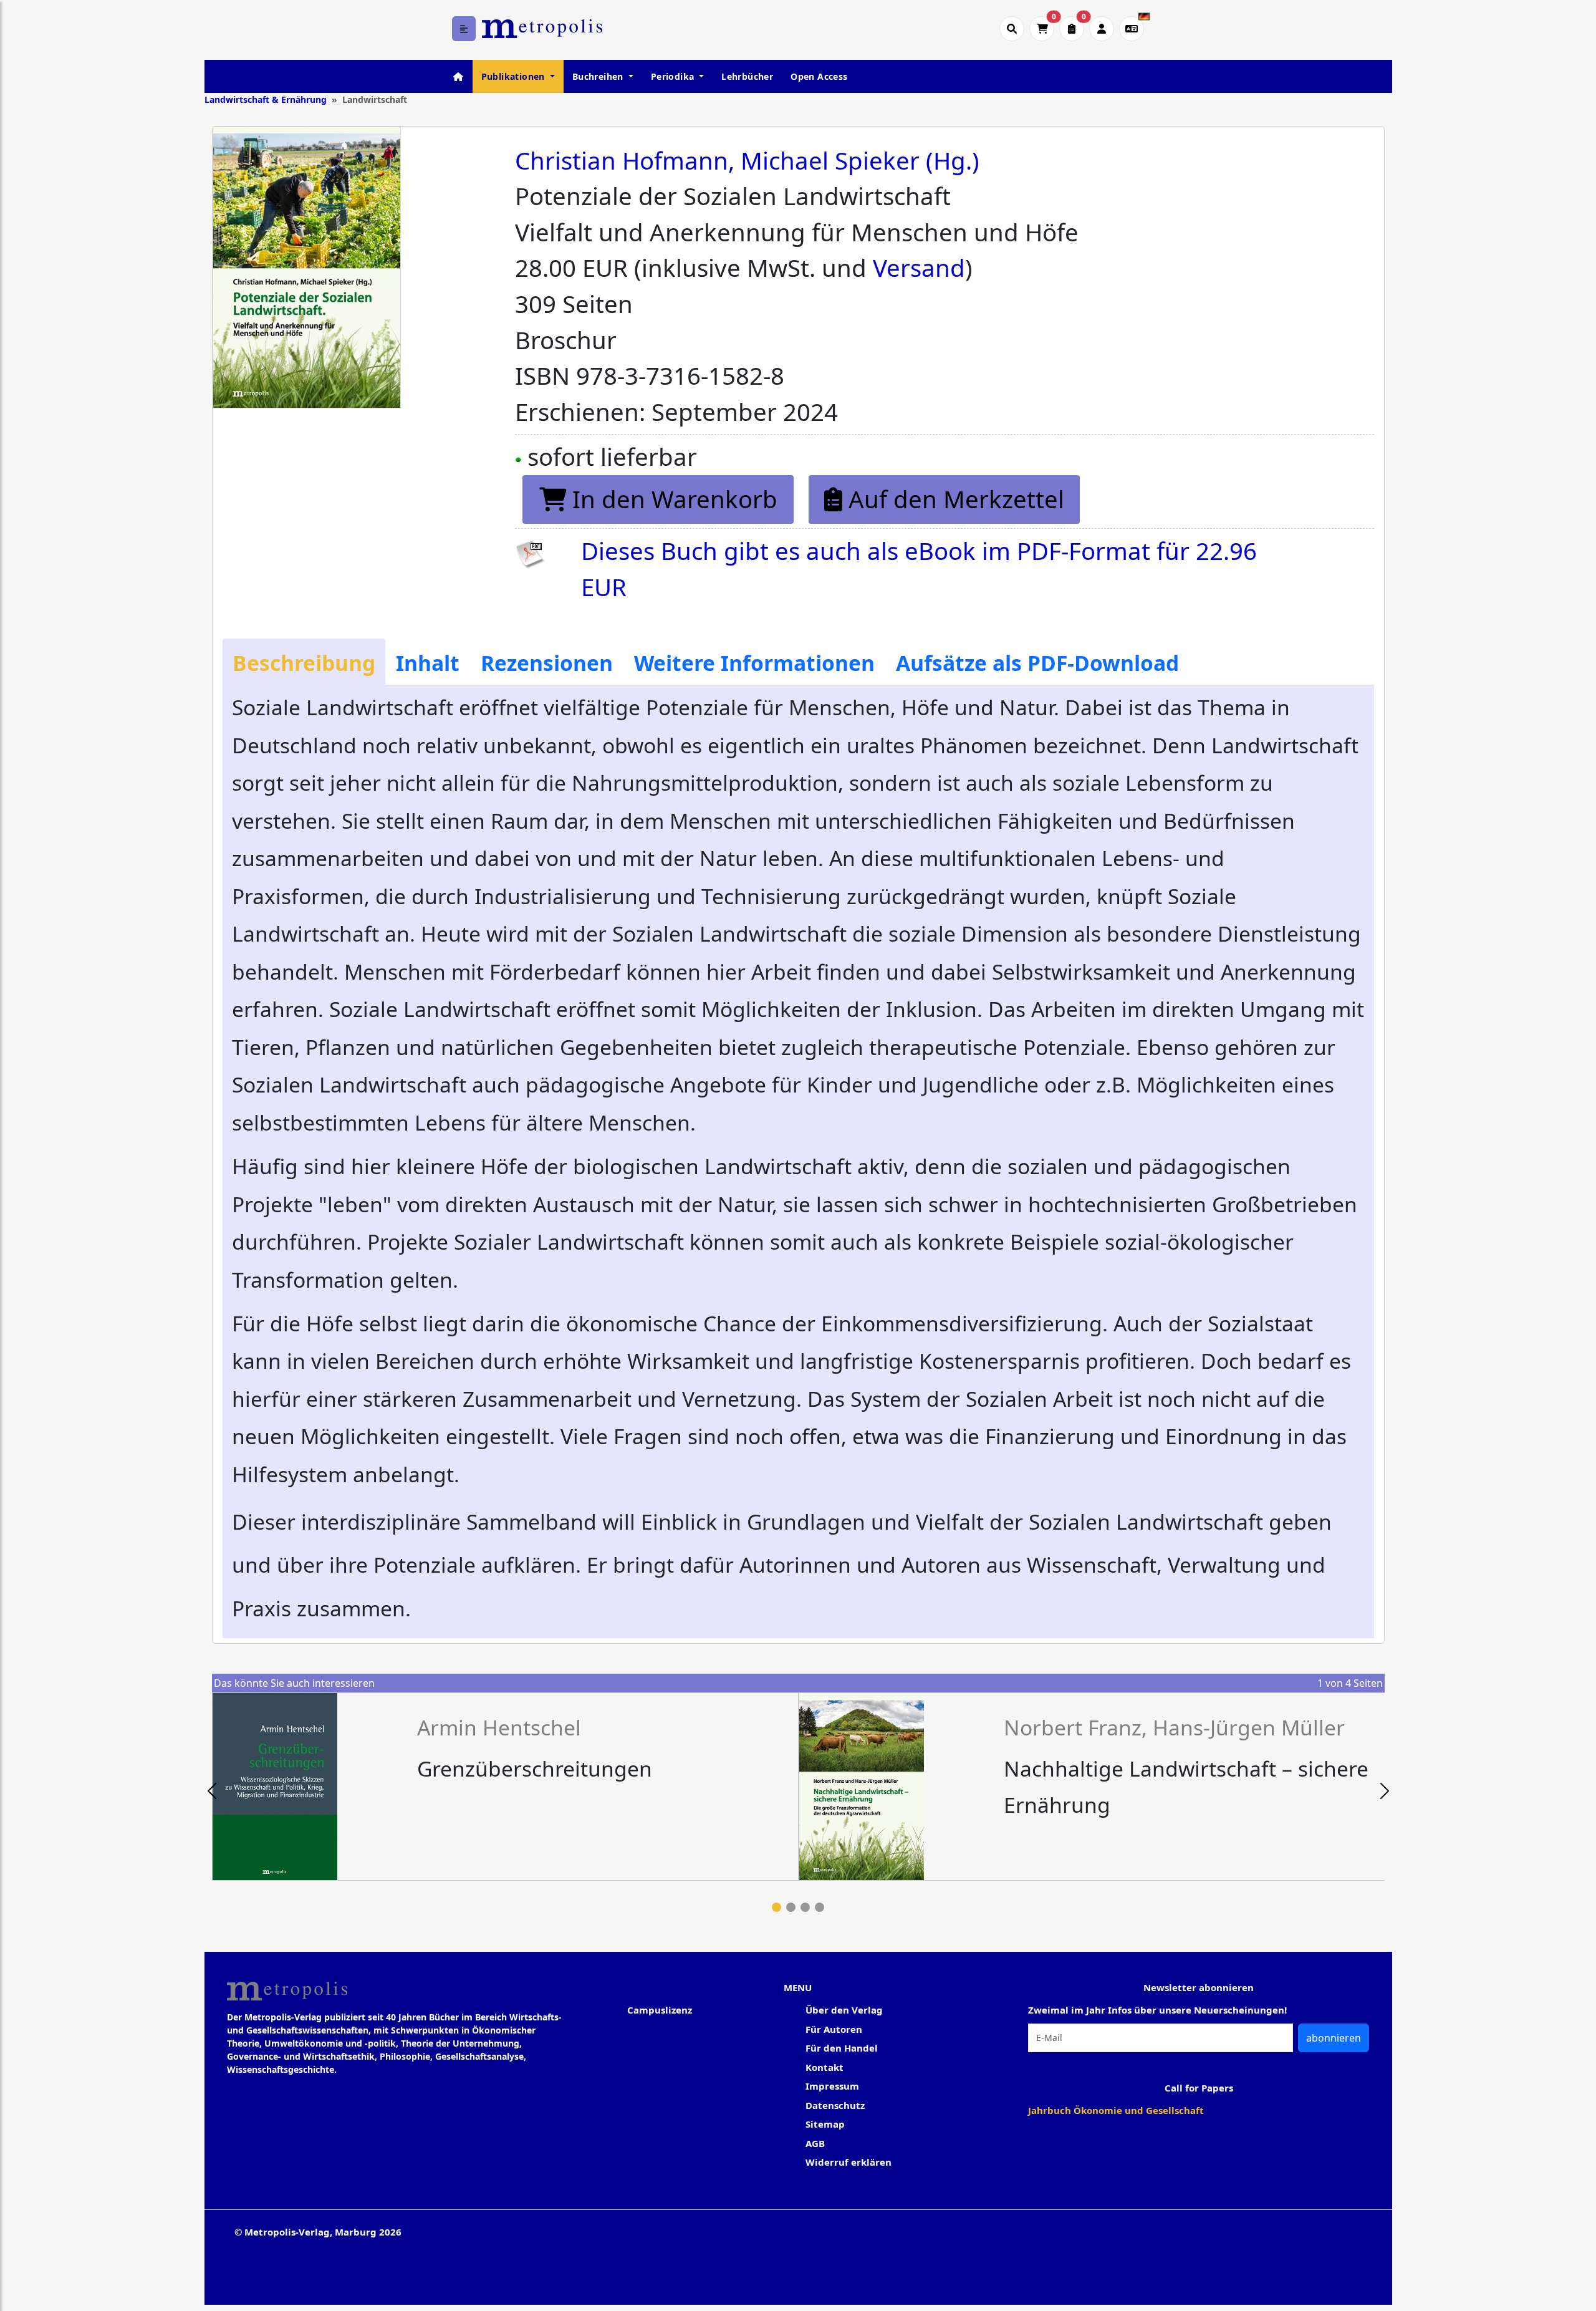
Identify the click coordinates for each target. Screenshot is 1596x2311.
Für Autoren (834, 2029)
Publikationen (515, 76)
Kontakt (824, 2067)
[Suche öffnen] (1012, 29)
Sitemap (825, 2124)
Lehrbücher (747, 76)
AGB (815, 2143)
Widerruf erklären (848, 2162)
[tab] (304, 662)
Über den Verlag (844, 2010)
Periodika (674, 76)
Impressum (832, 2086)
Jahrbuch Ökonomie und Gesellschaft (1116, 2110)
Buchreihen (599, 76)
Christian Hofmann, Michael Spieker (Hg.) (747, 160)
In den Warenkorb (672, 499)
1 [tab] (776, 1907)
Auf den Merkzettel (953, 499)
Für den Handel (842, 2048)
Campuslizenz (660, 2010)
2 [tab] (791, 1907)
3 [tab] (805, 1907)
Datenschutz (835, 2105)
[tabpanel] (505, 1787)
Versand (919, 268)
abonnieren (1334, 2038)
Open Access (819, 76)
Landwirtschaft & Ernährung (266, 99)
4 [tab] (820, 1907)
